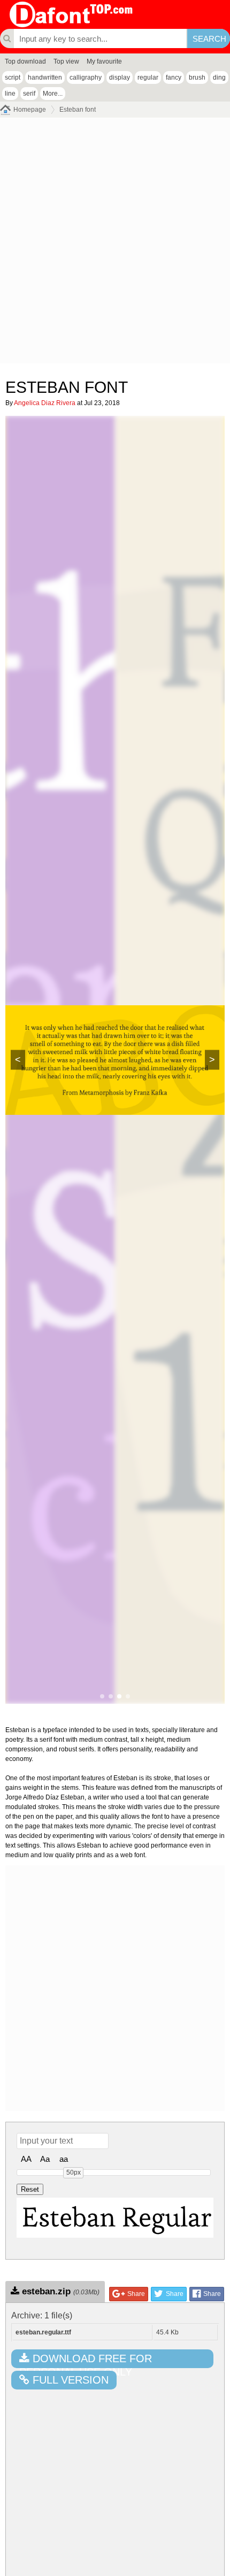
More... (53, 94)
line (10, 94)
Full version (69, 2380)
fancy (174, 77)
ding (219, 77)
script (13, 77)
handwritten (45, 77)
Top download (25, 61)
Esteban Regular (117, 2217)
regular (148, 77)
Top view (66, 61)
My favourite (104, 61)
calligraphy (86, 77)
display (120, 77)
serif (29, 94)
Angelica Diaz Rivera (45, 403)
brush (197, 77)
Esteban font (78, 110)
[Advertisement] (115, 243)
